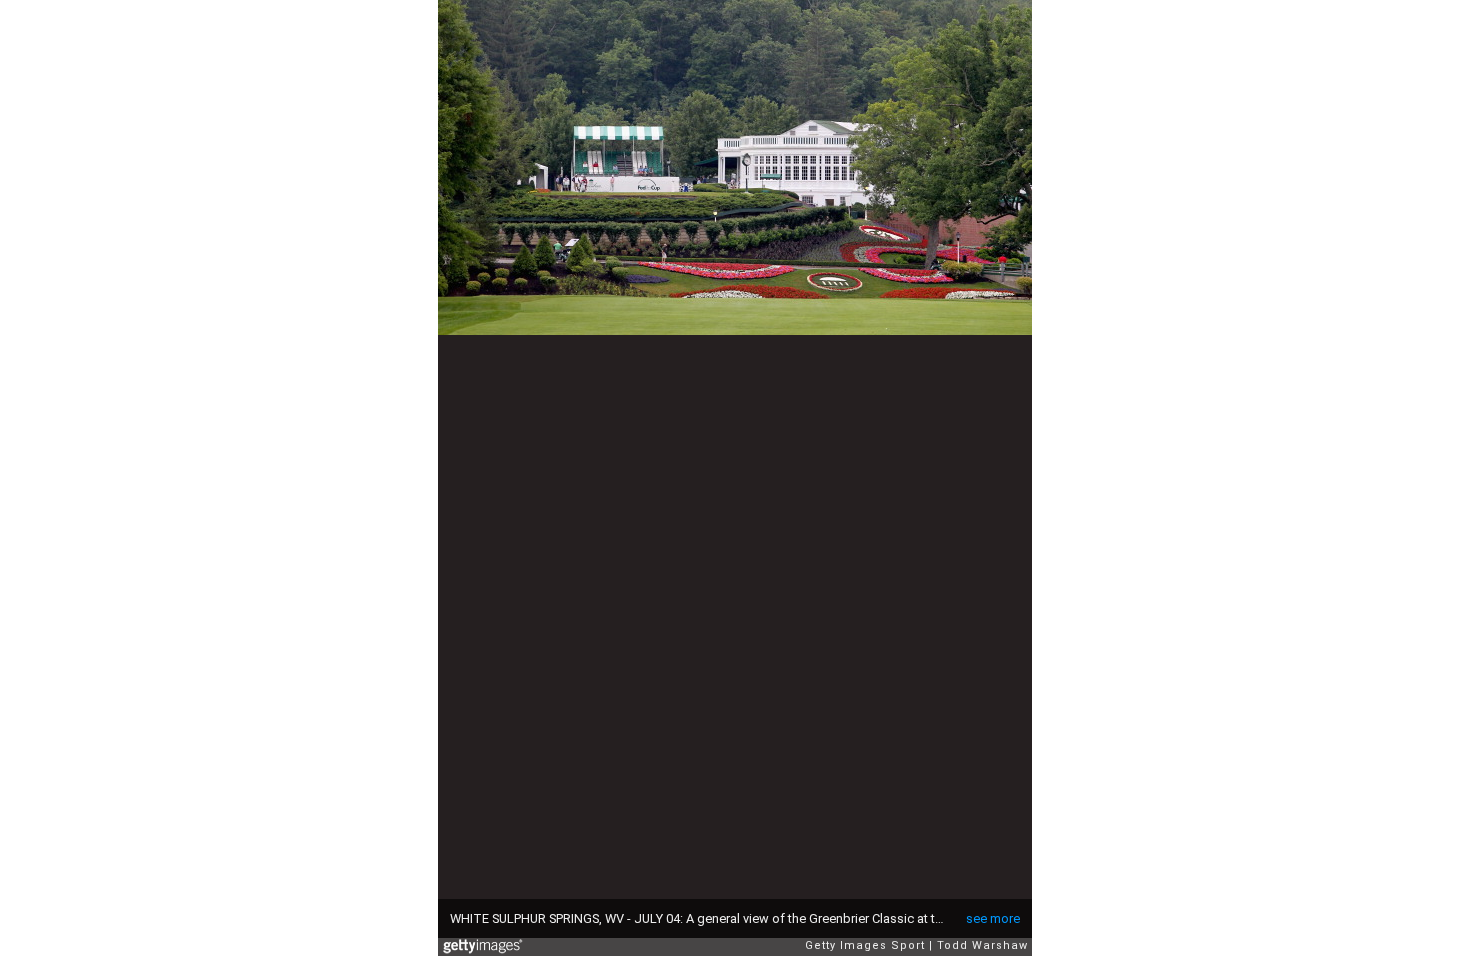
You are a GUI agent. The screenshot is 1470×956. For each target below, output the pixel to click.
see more (993, 918)
